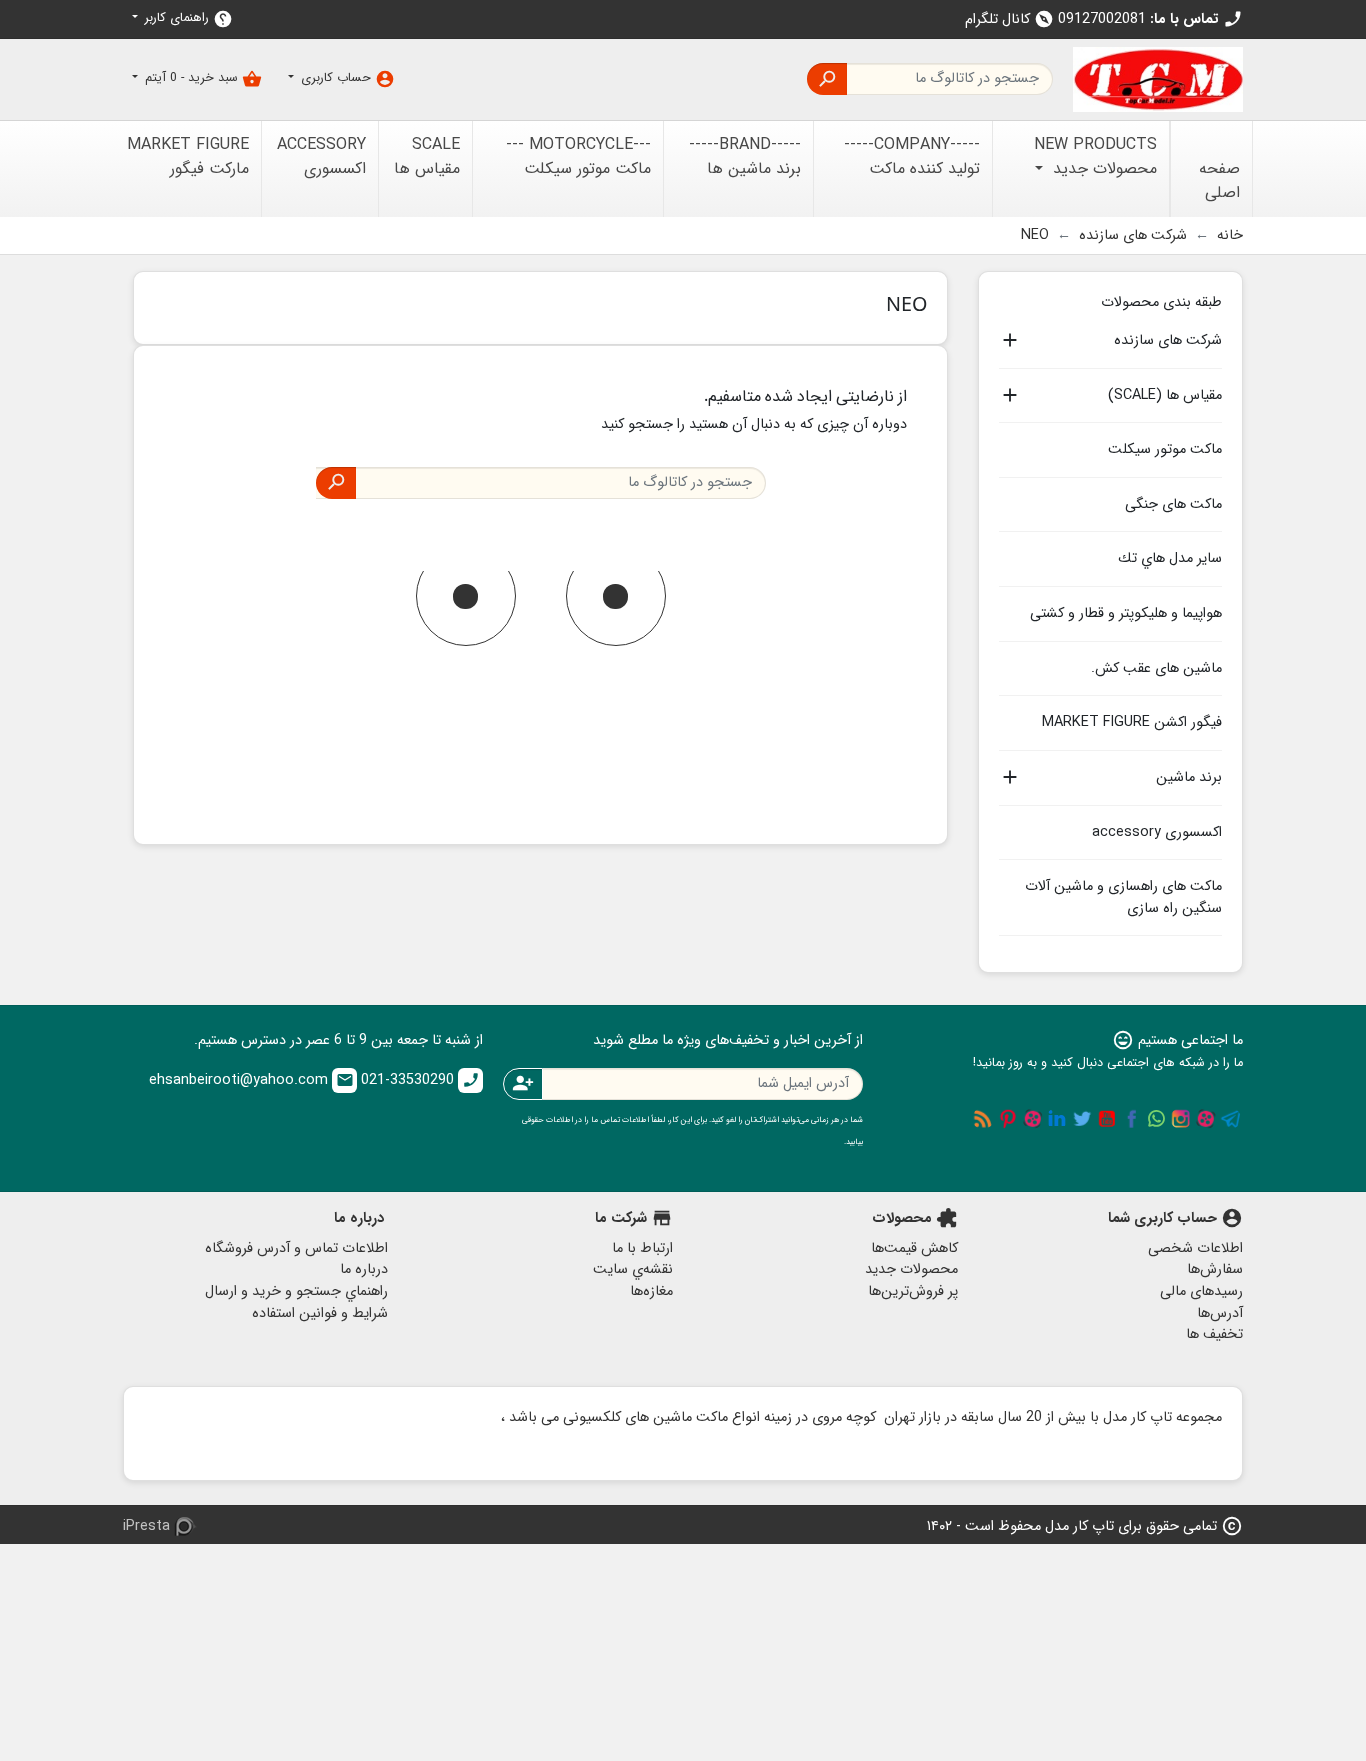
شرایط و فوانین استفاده (320, 1313)
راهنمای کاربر (187, 18)
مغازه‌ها (651, 1291)
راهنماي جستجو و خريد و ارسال (296, 1291)
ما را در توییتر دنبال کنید (1082, 1119)
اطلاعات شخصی (1195, 1248)
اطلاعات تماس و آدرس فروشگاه (296, 1248)
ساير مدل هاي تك (1170, 558)
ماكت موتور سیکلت (1165, 449)
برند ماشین (1189, 778)
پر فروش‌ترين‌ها (913, 1291)
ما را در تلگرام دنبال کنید (1231, 1119)
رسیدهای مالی (1201, 1291)
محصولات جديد (911, 1269)
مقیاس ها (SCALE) (1165, 396)
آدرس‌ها (1220, 1313)
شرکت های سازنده (1168, 341)
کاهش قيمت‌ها (914, 1248)
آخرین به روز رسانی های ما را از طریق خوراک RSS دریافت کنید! (983, 1119)
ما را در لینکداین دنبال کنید (1057, 1119)
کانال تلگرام (1009, 19)
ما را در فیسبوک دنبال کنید (1132, 1119)
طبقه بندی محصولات (1161, 300)
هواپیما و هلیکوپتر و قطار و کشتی (1126, 613)
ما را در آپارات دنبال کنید (1206, 1119)
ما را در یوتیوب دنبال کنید (1107, 1119)
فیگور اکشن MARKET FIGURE (1132, 722)
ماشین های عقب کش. (1156, 668)
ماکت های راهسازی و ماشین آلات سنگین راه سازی (1123, 897)
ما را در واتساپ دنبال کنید (1156, 1119)
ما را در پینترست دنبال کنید (1008, 1119)
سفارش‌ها (1215, 1269)
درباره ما (364, 1269)
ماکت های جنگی (1173, 504)
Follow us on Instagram (1181, 1119)
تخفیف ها (1214, 1334)
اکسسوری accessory (1157, 832)
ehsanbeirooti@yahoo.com (251, 1080)
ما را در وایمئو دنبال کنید (1033, 1119)
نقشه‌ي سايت (633, 1269)
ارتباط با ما (642, 1248)
